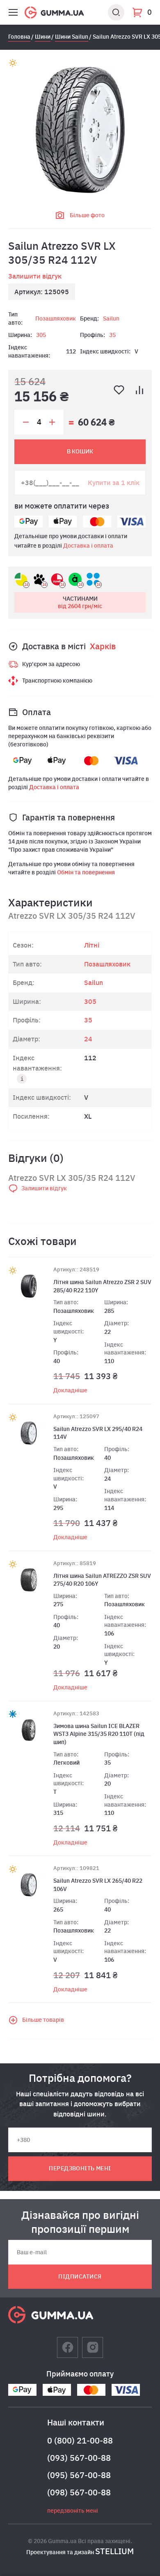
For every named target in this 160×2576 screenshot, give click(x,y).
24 (88, 1039)
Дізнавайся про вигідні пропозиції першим (80, 2222)
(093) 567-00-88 (79, 2458)
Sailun (111, 318)
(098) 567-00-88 (79, 2492)
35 (112, 335)
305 (41, 335)
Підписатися (80, 2276)
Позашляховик (56, 318)
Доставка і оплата (88, 546)
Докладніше (70, 1390)
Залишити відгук (35, 276)
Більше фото (87, 215)
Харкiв (103, 646)
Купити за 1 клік (114, 482)
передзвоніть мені (80, 2168)
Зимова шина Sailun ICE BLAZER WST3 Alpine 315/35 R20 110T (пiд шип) (99, 1734)
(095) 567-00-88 (79, 2475)
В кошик (80, 451)
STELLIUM (114, 2551)
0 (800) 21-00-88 (80, 2440)
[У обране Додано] (119, 390)
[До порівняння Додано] (139, 390)
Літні (92, 945)
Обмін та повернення (86, 872)
